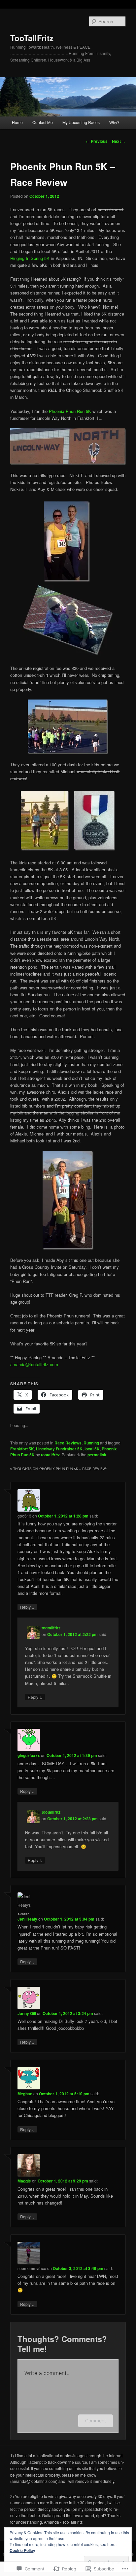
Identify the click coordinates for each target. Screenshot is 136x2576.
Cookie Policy (22, 2550)
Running (91, 1443)
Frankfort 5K (22, 1449)
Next (119, 141)
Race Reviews (68, 1443)
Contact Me (43, 122)
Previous (97, 141)
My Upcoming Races (81, 122)
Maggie (24, 2181)
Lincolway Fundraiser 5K (59, 1449)
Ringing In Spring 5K (30, 258)
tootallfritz (50, 1455)
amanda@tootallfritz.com (34, 1364)
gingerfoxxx (29, 1755)
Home (17, 122)
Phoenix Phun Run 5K (70, 411)
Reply (27, 1607)
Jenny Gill (27, 2013)
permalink (97, 1455)
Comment (96, 2421)
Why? (114, 122)
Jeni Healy (27, 1919)
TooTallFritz (32, 38)
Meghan (25, 2094)
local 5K (92, 1449)
